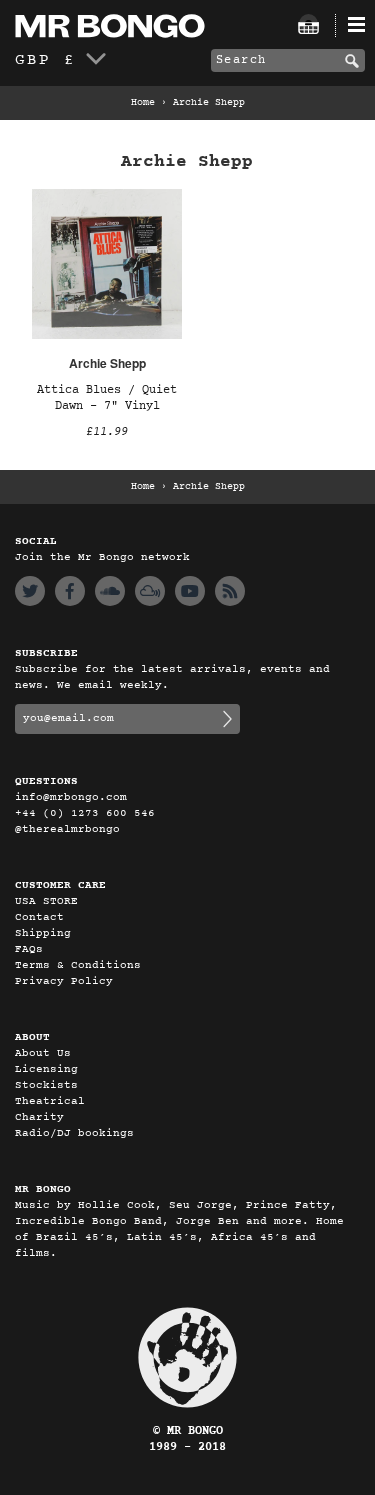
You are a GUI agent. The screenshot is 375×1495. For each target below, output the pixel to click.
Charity (39, 1117)
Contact (39, 917)
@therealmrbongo (67, 829)
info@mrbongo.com (71, 797)
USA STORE (46, 901)
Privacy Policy (64, 981)
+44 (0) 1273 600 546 (85, 813)
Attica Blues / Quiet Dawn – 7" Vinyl (107, 398)
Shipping (43, 933)
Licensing (46, 1069)
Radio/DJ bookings (74, 1133)
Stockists (46, 1085)
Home (143, 103)
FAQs (29, 949)
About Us (43, 1053)
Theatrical (50, 1101)
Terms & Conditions (78, 965)
